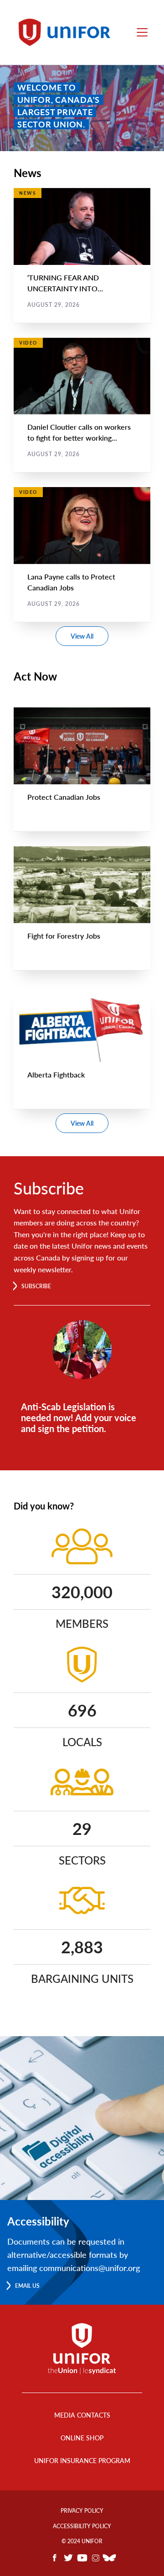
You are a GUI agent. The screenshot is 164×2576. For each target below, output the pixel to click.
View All (82, 636)
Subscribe (36, 1286)
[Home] (67, 32)
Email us (27, 2286)
